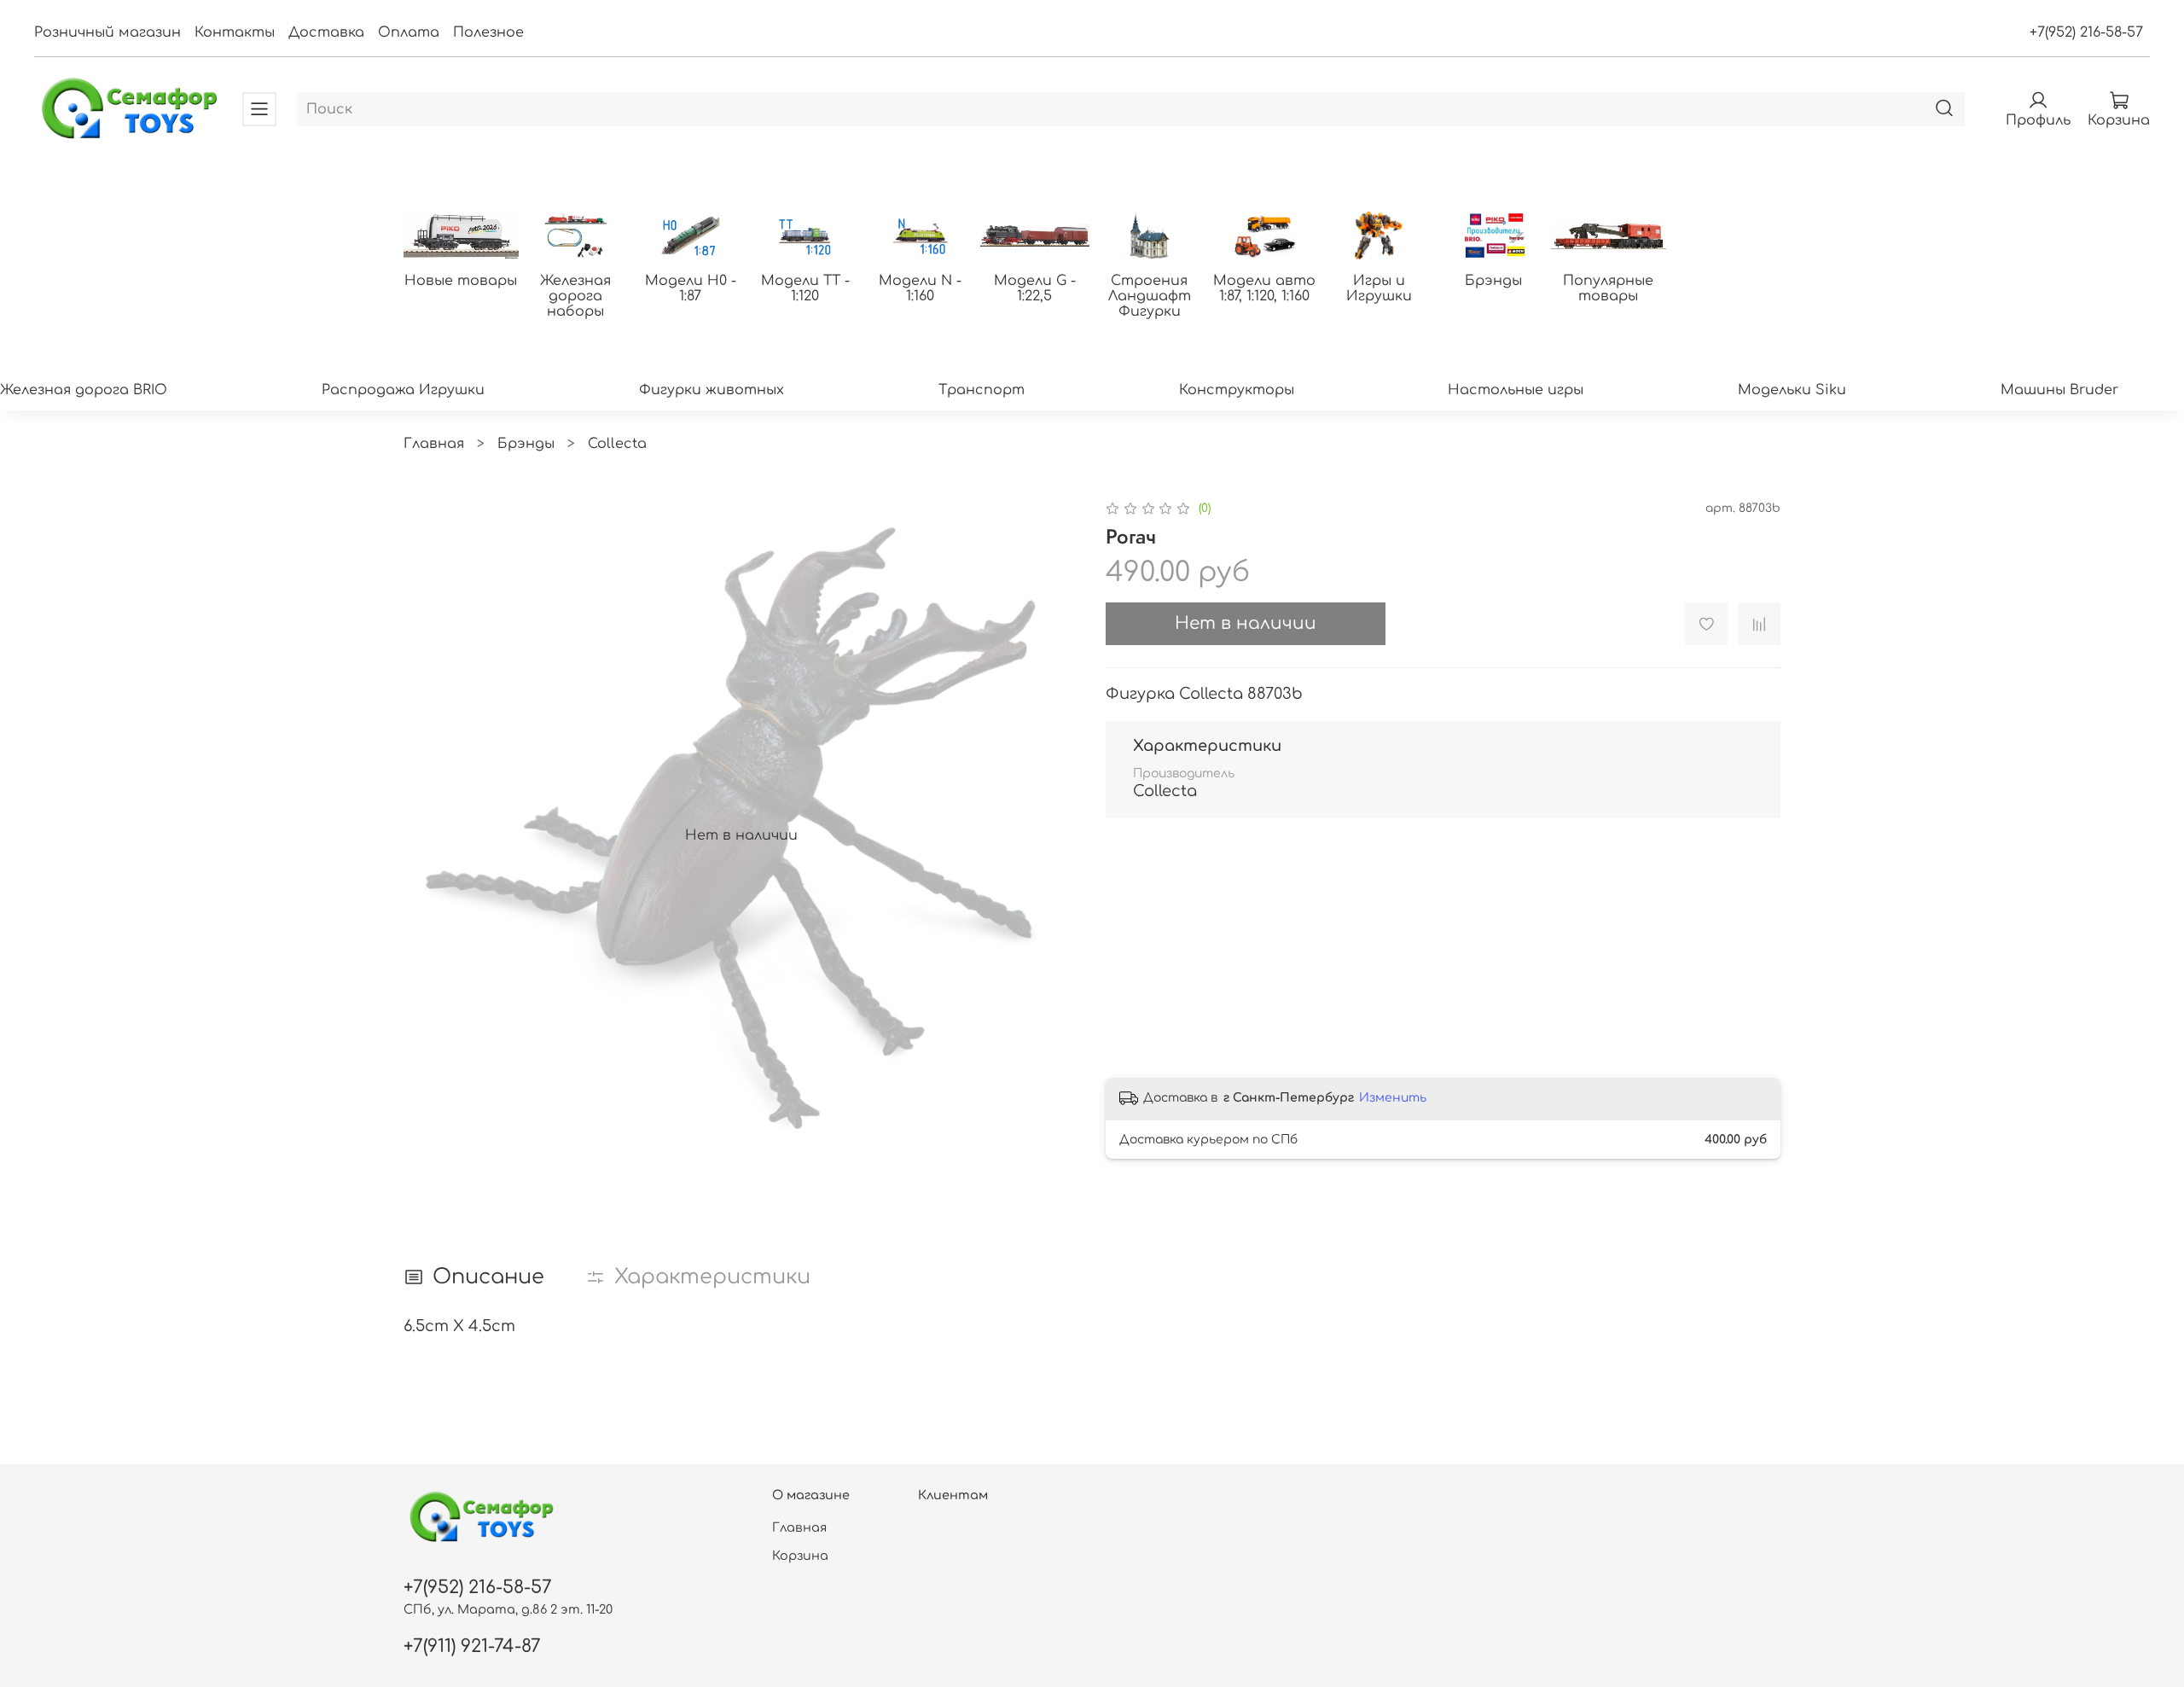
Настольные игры (1516, 390)
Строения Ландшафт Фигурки (1150, 296)
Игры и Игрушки (1379, 288)
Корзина (800, 1556)
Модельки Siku (1792, 390)
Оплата (409, 32)
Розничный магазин (107, 32)
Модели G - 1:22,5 (1035, 288)
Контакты (235, 32)
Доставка (326, 32)
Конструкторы (1237, 390)
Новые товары (461, 281)
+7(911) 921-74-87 (472, 1646)
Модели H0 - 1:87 (691, 288)
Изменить (1393, 1098)
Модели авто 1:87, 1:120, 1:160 (1264, 288)
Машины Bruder (2059, 390)
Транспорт (982, 390)
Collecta (617, 444)
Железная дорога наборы (575, 296)
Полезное (488, 32)
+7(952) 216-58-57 (2086, 32)
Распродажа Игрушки (403, 390)
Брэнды (1493, 281)
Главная (434, 444)
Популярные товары (1608, 288)
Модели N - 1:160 (920, 288)
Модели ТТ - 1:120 (805, 288)
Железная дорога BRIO (84, 390)
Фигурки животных (712, 390)
